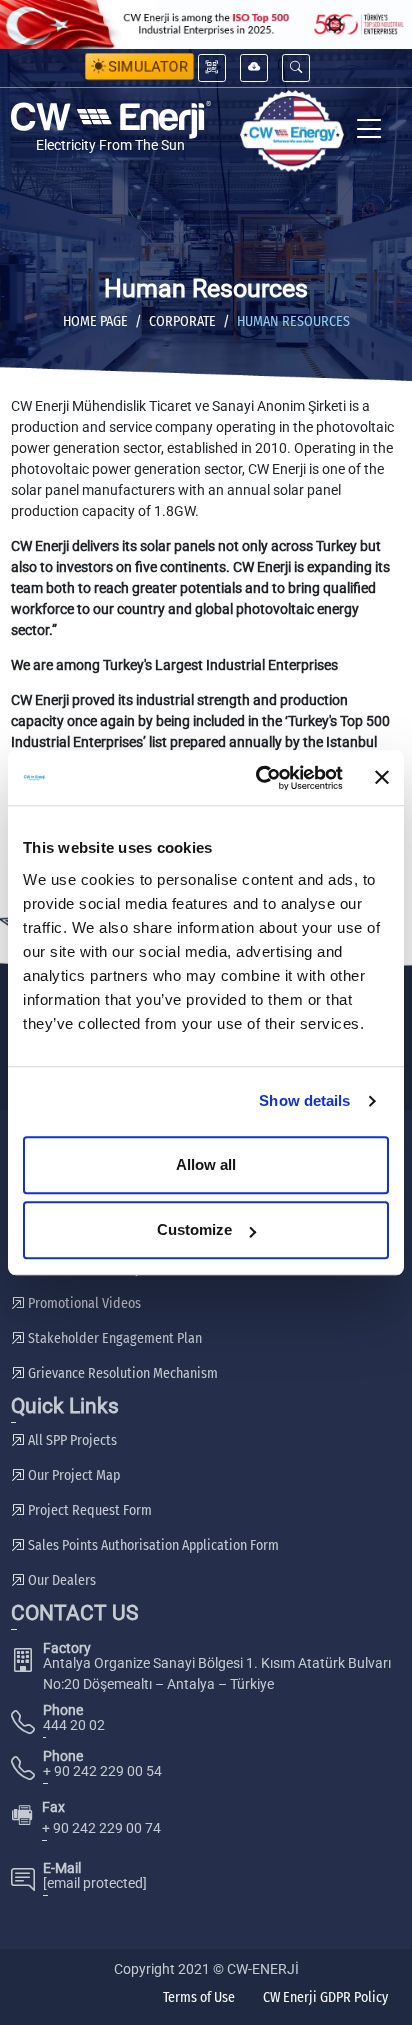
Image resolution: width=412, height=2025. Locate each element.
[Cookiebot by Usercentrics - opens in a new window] (259, 778)
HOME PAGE (95, 321)
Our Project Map (72, 1475)
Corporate (182, 321)
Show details (304, 1100)
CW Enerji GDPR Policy (325, 1997)
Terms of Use (199, 1997)
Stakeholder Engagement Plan (113, 1338)
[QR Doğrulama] (212, 67)
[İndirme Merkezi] (254, 67)
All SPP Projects (71, 1440)
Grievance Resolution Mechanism (121, 1373)
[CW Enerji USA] (292, 130)
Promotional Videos (83, 1303)
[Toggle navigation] (369, 130)
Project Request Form (88, 1510)
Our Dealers (60, 1580)
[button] (296, 67)
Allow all (206, 1164)
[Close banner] (382, 778)
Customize (194, 1229)
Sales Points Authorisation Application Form (152, 1545)
